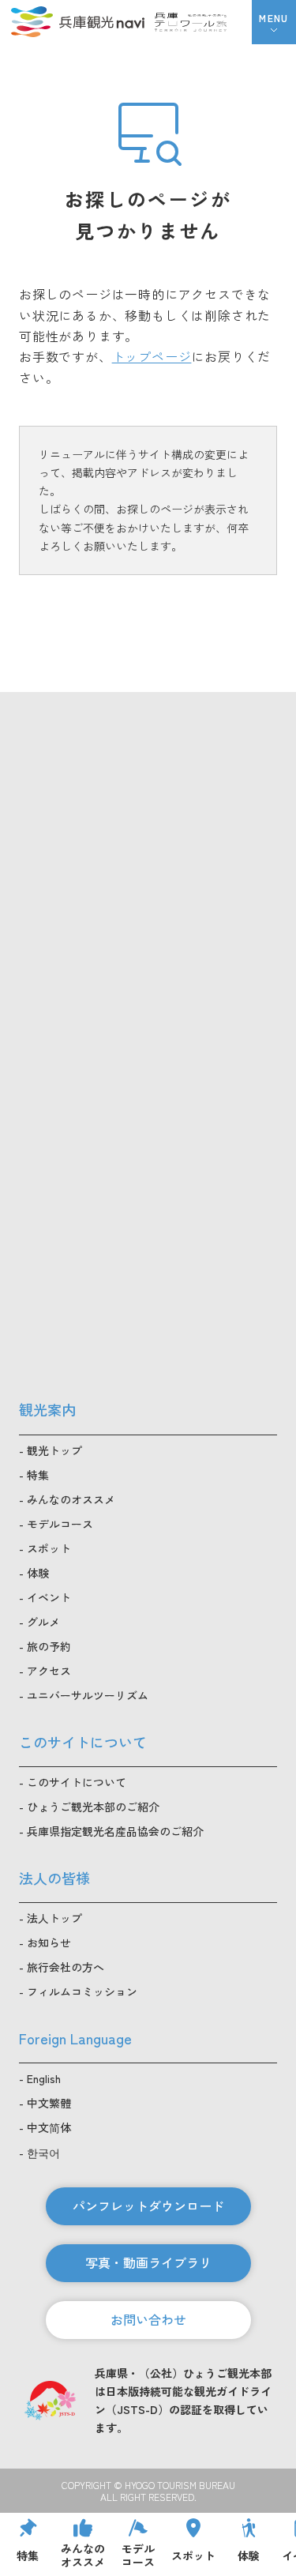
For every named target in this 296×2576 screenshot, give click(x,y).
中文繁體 (49, 2103)
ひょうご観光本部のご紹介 (93, 1807)
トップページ (152, 356)
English (44, 2078)
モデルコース (60, 1524)
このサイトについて (77, 1782)
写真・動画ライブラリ (148, 2262)
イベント (49, 1597)
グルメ (43, 1622)
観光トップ (54, 1450)
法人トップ (54, 1918)
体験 (38, 1573)
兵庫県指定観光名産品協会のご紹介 (115, 1831)
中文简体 (49, 2127)
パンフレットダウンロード (148, 2206)
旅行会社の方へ (66, 1967)
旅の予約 (49, 1646)
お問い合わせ (148, 2319)
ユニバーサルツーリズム (88, 1695)
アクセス (49, 1671)
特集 (38, 1475)
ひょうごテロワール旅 (191, 22)
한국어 (43, 2153)
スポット (49, 1548)
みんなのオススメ (71, 1499)
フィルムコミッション (82, 1991)
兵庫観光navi (77, 22)
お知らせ (49, 1942)
